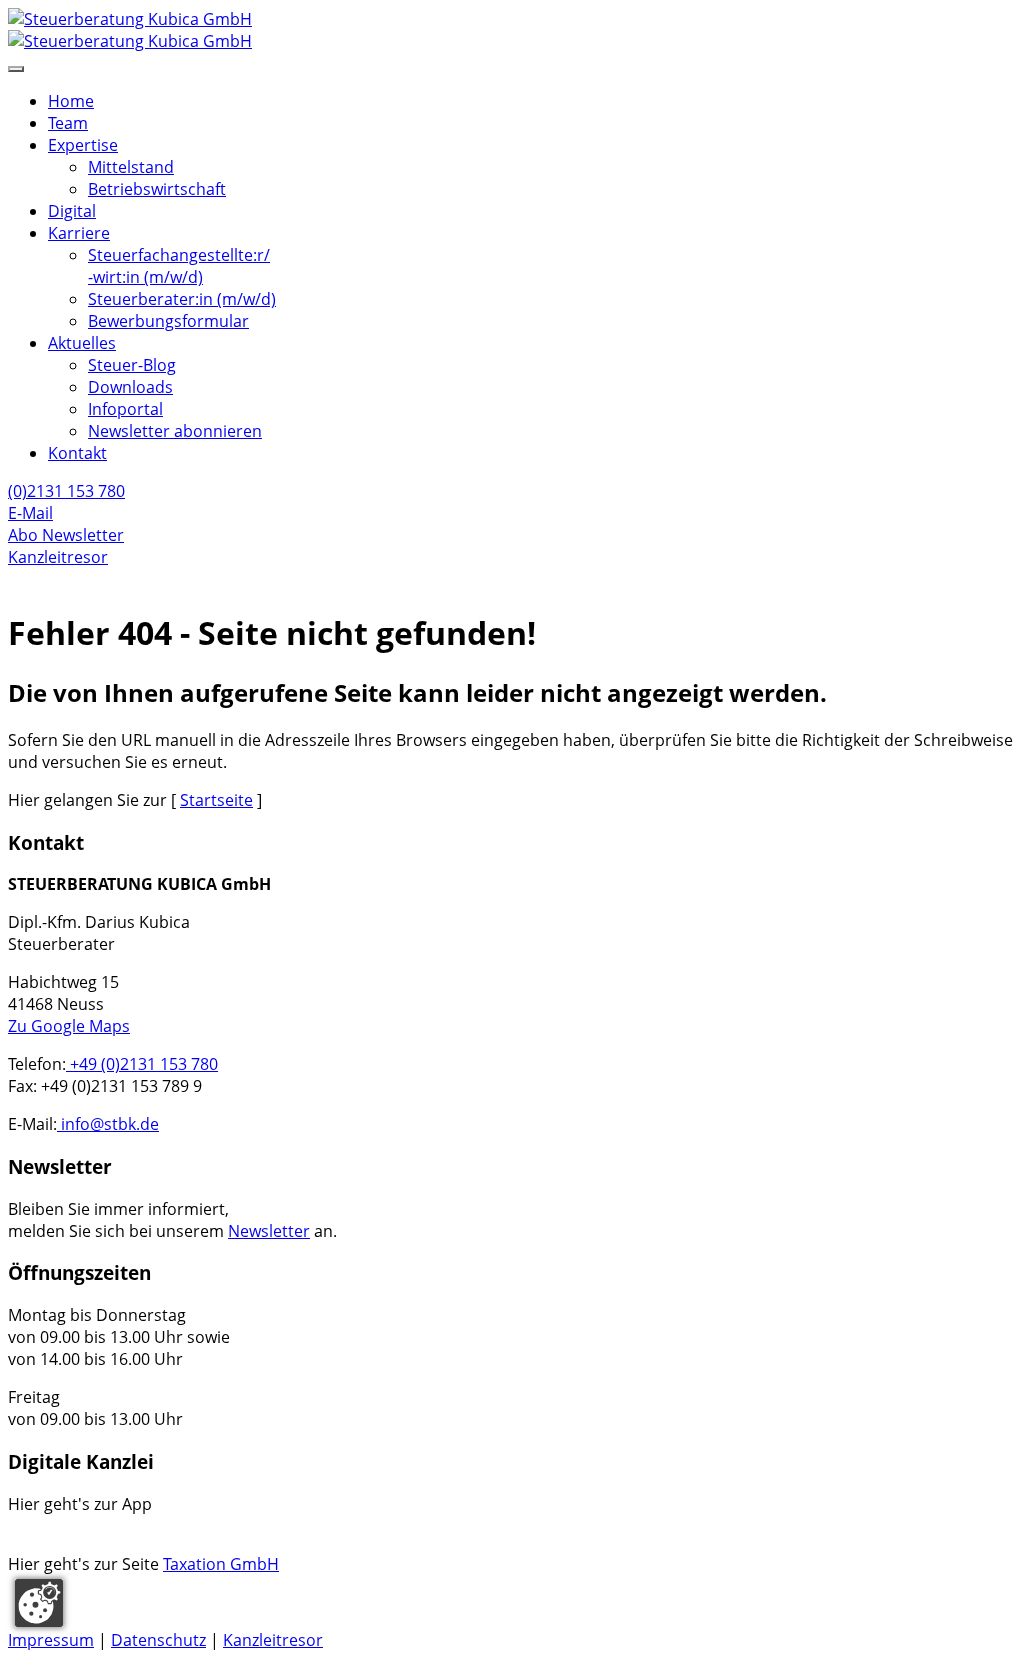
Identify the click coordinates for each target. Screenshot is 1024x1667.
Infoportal (125, 409)
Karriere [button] (79, 233)
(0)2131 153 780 (66, 491)
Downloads (130, 387)
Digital (72, 211)
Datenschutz (158, 1640)
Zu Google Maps (69, 1026)
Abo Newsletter (66, 535)
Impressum (51, 1640)
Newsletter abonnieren (175, 431)
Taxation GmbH (221, 1564)
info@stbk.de (108, 1124)
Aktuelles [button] (82, 343)
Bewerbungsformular (168, 321)
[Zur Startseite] (512, 30)
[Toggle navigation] (16, 69)
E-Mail (30, 513)
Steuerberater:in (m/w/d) (182, 299)
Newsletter (269, 1231)
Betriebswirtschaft (157, 189)
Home (71, 101)
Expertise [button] (83, 145)
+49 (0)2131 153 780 (142, 1064)
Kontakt (77, 453)
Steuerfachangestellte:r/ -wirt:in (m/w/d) (179, 266)
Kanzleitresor (58, 557)
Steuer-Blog (132, 365)
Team (68, 123)
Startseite (216, 800)
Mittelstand (131, 167)
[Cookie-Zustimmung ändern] (39, 1603)
